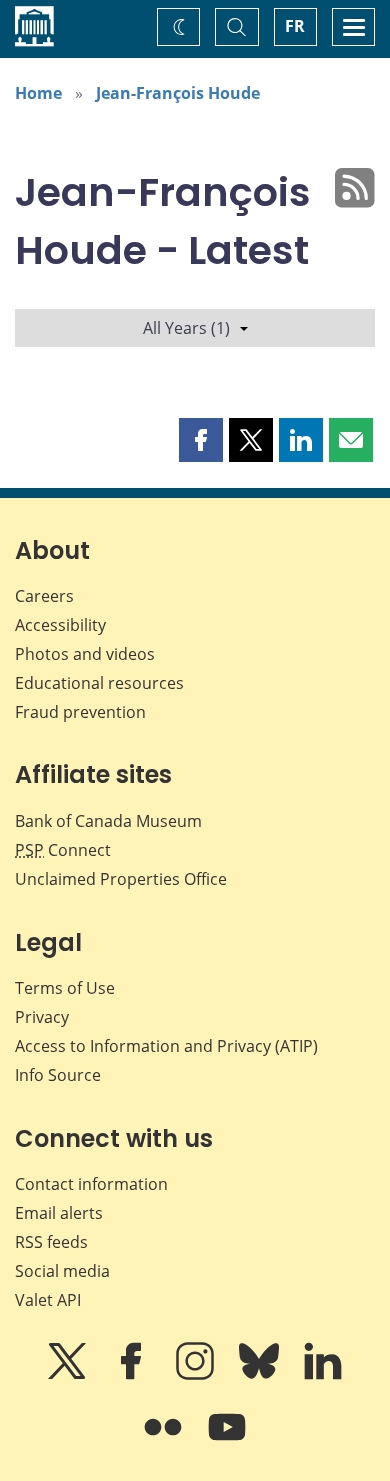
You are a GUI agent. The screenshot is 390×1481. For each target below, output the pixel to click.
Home (38, 93)
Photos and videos (85, 654)
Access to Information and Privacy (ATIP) (166, 1046)
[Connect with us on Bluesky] (261, 1375)
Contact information (91, 1184)
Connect (63, 850)
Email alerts (59, 1213)
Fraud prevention (80, 712)
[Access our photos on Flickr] (165, 1441)
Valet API (48, 1300)
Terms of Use (65, 988)
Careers (44, 596)
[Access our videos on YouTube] (227, 1441)
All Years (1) (186, 328)
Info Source (58, 1075)
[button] (201, 440)
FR (295, 26)
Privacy (42, 1017)
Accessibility (60, 625)
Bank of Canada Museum (108, 821)
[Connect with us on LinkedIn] (323, 1375)
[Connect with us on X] (69, 1375)
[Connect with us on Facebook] (133, 1375)
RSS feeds (51, 1242)
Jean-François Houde (178, 93)
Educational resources (99, 683)
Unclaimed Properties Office (121, 879)
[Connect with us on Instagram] (197, 1375)
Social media (62, 1271)
